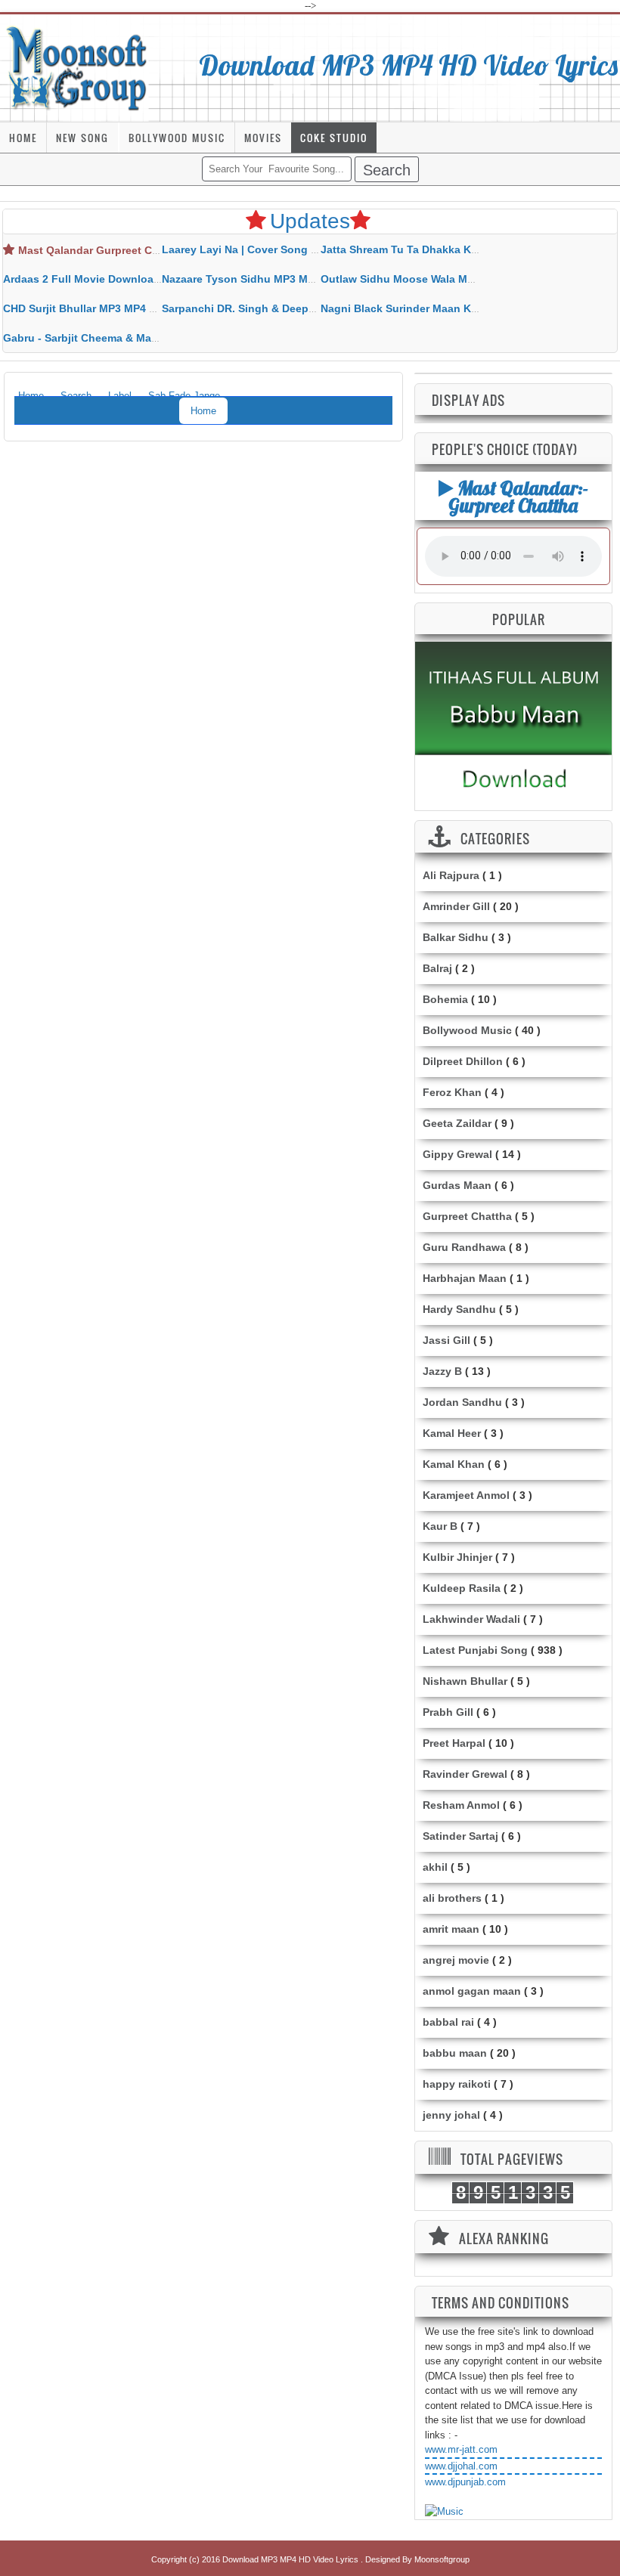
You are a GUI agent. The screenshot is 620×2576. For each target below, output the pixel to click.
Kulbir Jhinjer (457, 1557)
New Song (82, 138)
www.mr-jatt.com (461, 2449)
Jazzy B (442, 1371)
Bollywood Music (177, 138)
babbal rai (448, 2022)
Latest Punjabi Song (475, 1650)
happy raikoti (457, 2084)
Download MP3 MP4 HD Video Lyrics (409, 65)
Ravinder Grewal (465, 1774)
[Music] (444, 2512)
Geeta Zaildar (457, 1123)
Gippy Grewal (457, 1154)
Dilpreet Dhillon (463, 1061)
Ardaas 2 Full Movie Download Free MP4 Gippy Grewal (143, 279)
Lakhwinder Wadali (471, 1619)
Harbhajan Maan (465, 1278)
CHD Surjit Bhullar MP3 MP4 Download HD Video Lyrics (144, 308)
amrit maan (451, 1929)
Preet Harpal (454, 1743)
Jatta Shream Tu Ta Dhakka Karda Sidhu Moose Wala (456, 249)
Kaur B (440, 1526)
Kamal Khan (454, 1464)
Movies (263, 138)
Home (23, 138)
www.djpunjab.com (465, 2482)
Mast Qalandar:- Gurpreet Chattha (518, 496)
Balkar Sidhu (456, 937)
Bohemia (445, 999)
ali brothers (452, 1898)
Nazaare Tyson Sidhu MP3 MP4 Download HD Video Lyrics (311, 279)
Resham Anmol (461, 1805)
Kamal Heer (452, 1433)
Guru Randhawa (464, 1247)
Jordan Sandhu (462, 1402)
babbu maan (455, 2053)
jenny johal (451, 2115)
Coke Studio (334, 138)
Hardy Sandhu (459, 1309)
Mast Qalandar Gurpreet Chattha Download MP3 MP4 (154, 250)
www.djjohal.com (461, 2466)
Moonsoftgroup (442, 2559)
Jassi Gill (446, 1340)
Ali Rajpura (451, 875)
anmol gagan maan (472, 1991)
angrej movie (456, 1960)
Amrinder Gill (456, 906)
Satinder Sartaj (460, 1836)
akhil (435, 1867)
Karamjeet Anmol (466, 1495)
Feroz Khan (452, 1092)
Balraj (437, 968)
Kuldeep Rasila (462, 1588)
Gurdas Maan (457, 1185)
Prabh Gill (448, 1712)
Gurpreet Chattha (467, 1216)
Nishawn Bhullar (465, 1681)
